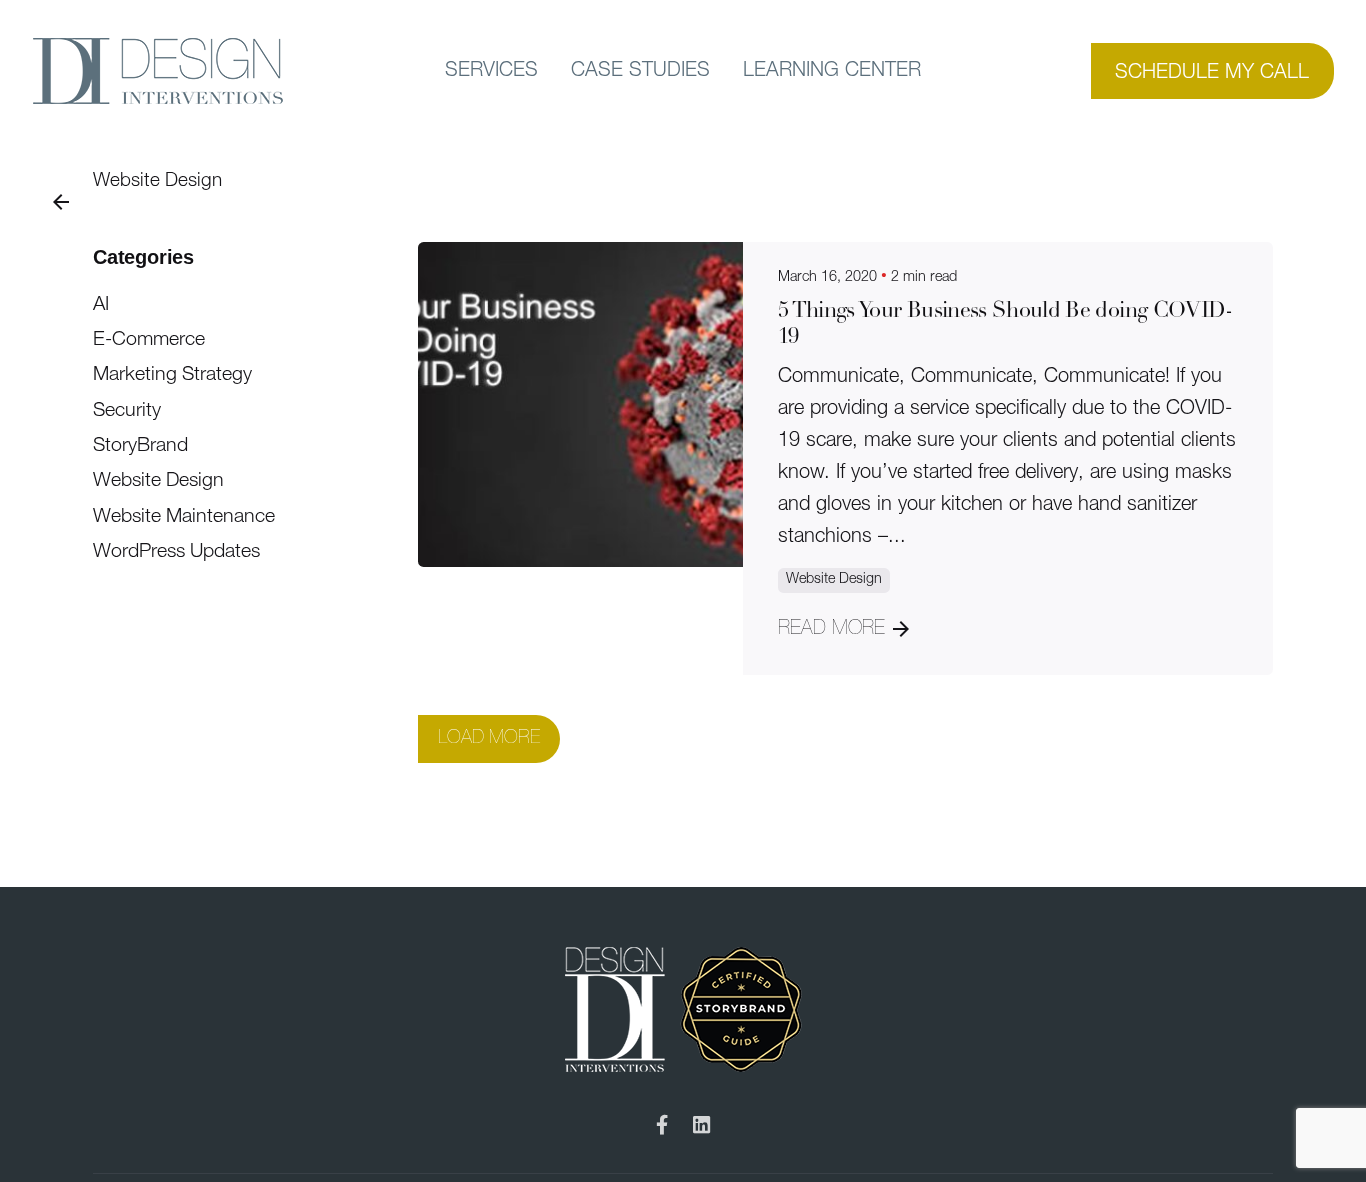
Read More (831, 629)
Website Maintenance (184, 517)
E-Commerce (149, 340)
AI (101, 305)
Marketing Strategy (172, 375)
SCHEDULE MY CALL (1212, 73)
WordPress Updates (176, 552)
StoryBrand (140, 446)
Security (127, 411)
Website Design (157, 181)
